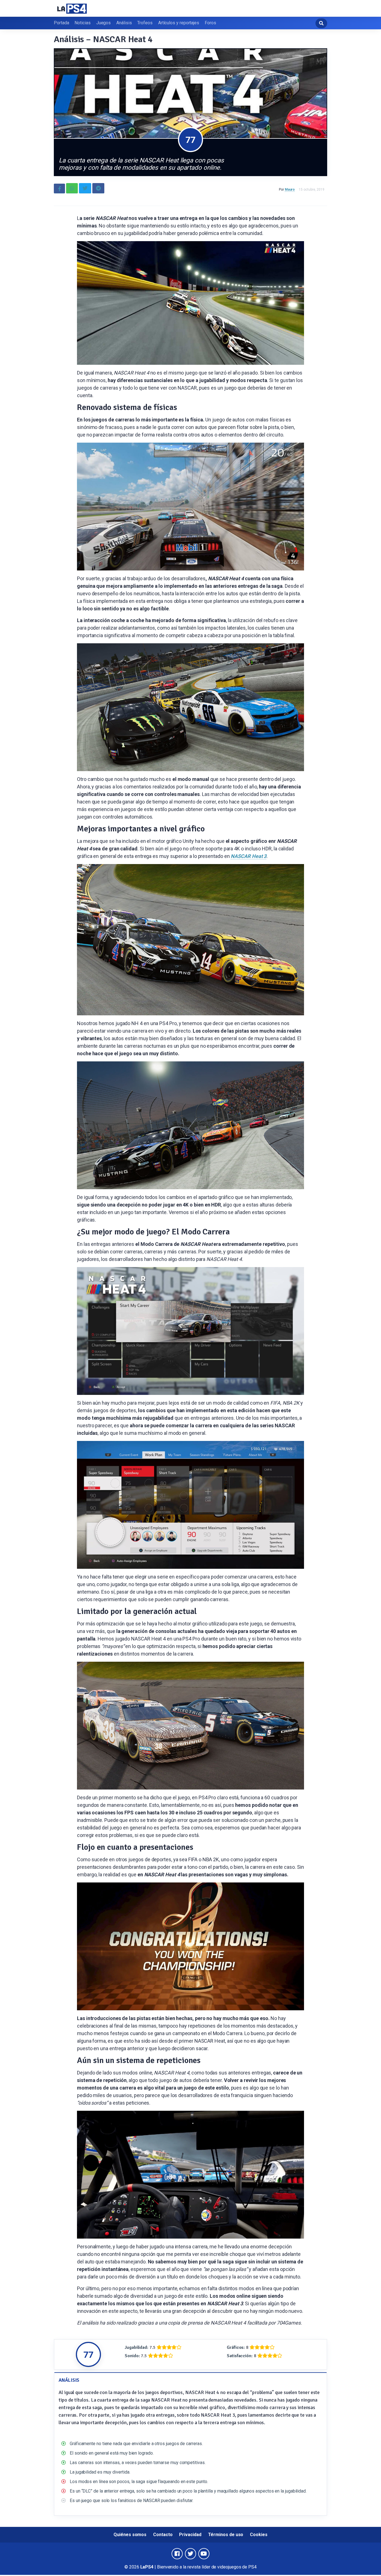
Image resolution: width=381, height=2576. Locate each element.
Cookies (259, 2535)
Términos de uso (226, 2535)
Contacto (163, 2535)
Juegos (104, 23)
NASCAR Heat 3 (249, 856)
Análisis (124, 23)
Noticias (82, 23)
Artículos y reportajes (179, 23)
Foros (210, 23)
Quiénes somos (130, 2535)
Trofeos (145, 23)
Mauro (290, 190)
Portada (61, 23)
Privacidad (190, 2535)
